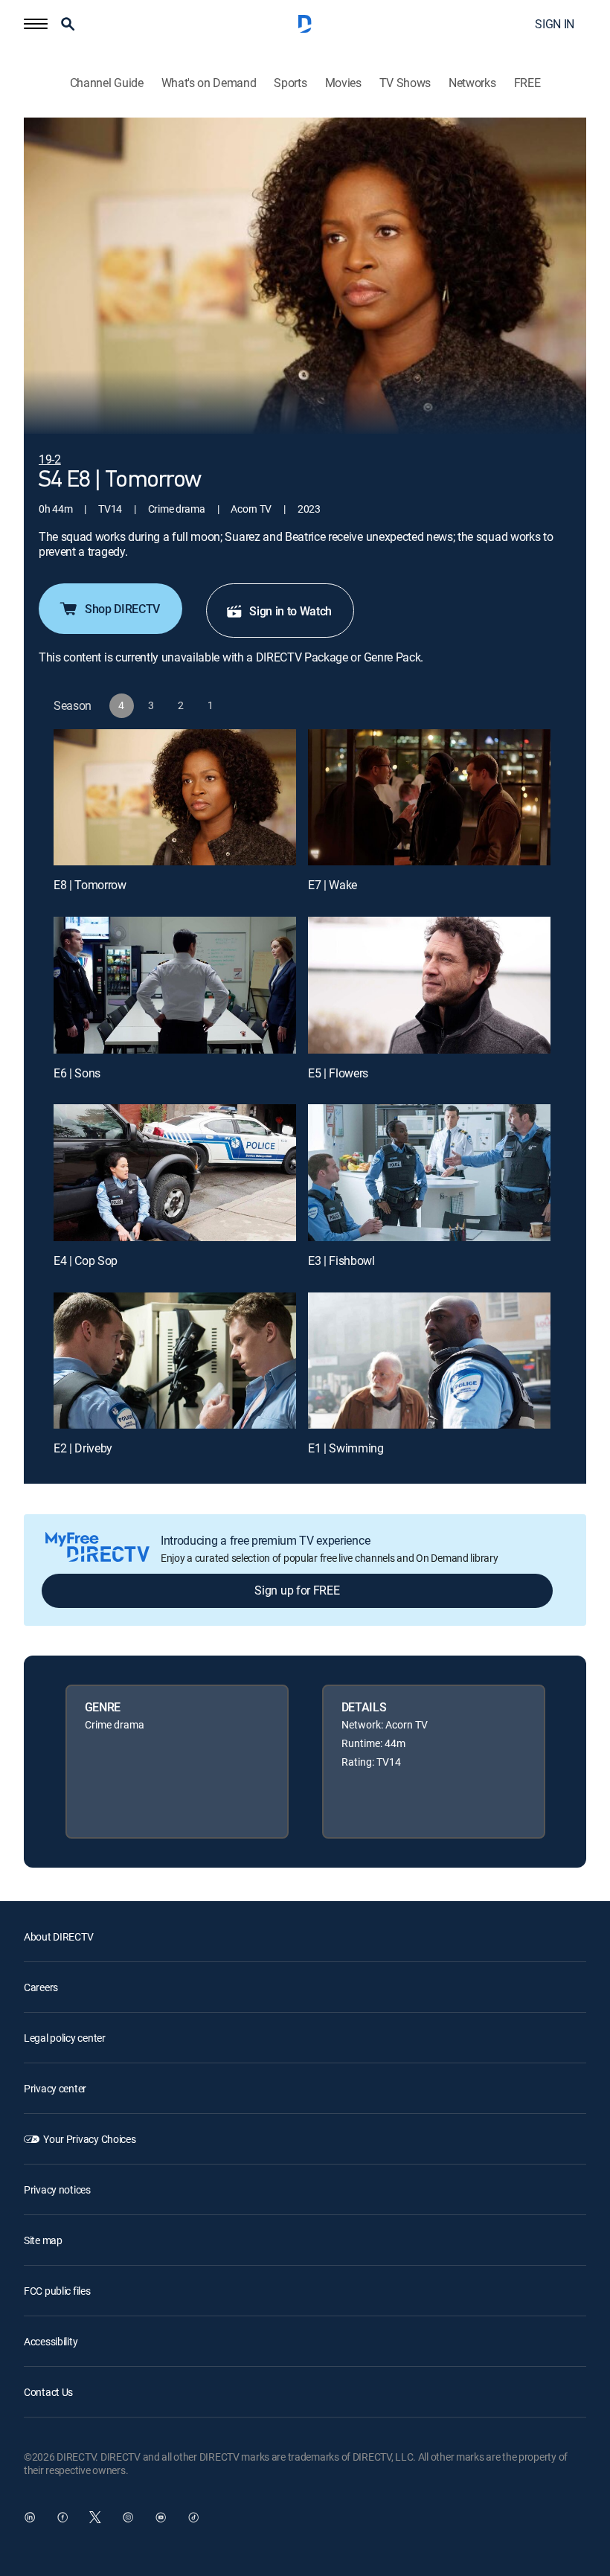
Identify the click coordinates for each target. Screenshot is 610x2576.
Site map (43, 2240)
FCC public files (57, 2291)
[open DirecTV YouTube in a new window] (161, 2517)
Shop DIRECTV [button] (122, 609)
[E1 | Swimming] (429, 1361)
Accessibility (51, 2341)
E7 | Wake (333, 885)
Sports (290, 83)
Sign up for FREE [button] (297, 1590)
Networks (472, 83)
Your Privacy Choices (89, 2139)
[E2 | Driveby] (175, 1361)
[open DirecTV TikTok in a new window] (193, 2517)
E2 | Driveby (83, 1448)
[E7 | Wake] (429, 797)
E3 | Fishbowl (341, 1260)
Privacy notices (57, 2189)
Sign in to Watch (290, 611)
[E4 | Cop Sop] (175, 1172)
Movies (343, 83)
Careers (41, 1987)
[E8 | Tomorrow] (175, 797)
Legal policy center (65, 2038)
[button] (36, 24)
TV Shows (405, 83)
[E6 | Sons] (175, 985)
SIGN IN (555, 24)
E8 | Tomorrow (90, 885)
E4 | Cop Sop (86, 1260)
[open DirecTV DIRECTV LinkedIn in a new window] (30, 2517)
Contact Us (48, 2392)
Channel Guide (107, 83)
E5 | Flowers (338, 1073)
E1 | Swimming (346, 1448)
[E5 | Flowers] (429, 985)
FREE (527, 83)
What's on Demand (209, 83)
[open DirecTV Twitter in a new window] (95, 2517)
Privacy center (55, 2088)
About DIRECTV (58, 1936)
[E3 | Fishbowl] (429, 1172)
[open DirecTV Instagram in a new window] (128, 2517)
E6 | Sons (77, 1073)
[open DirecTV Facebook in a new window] (62, 2517)
